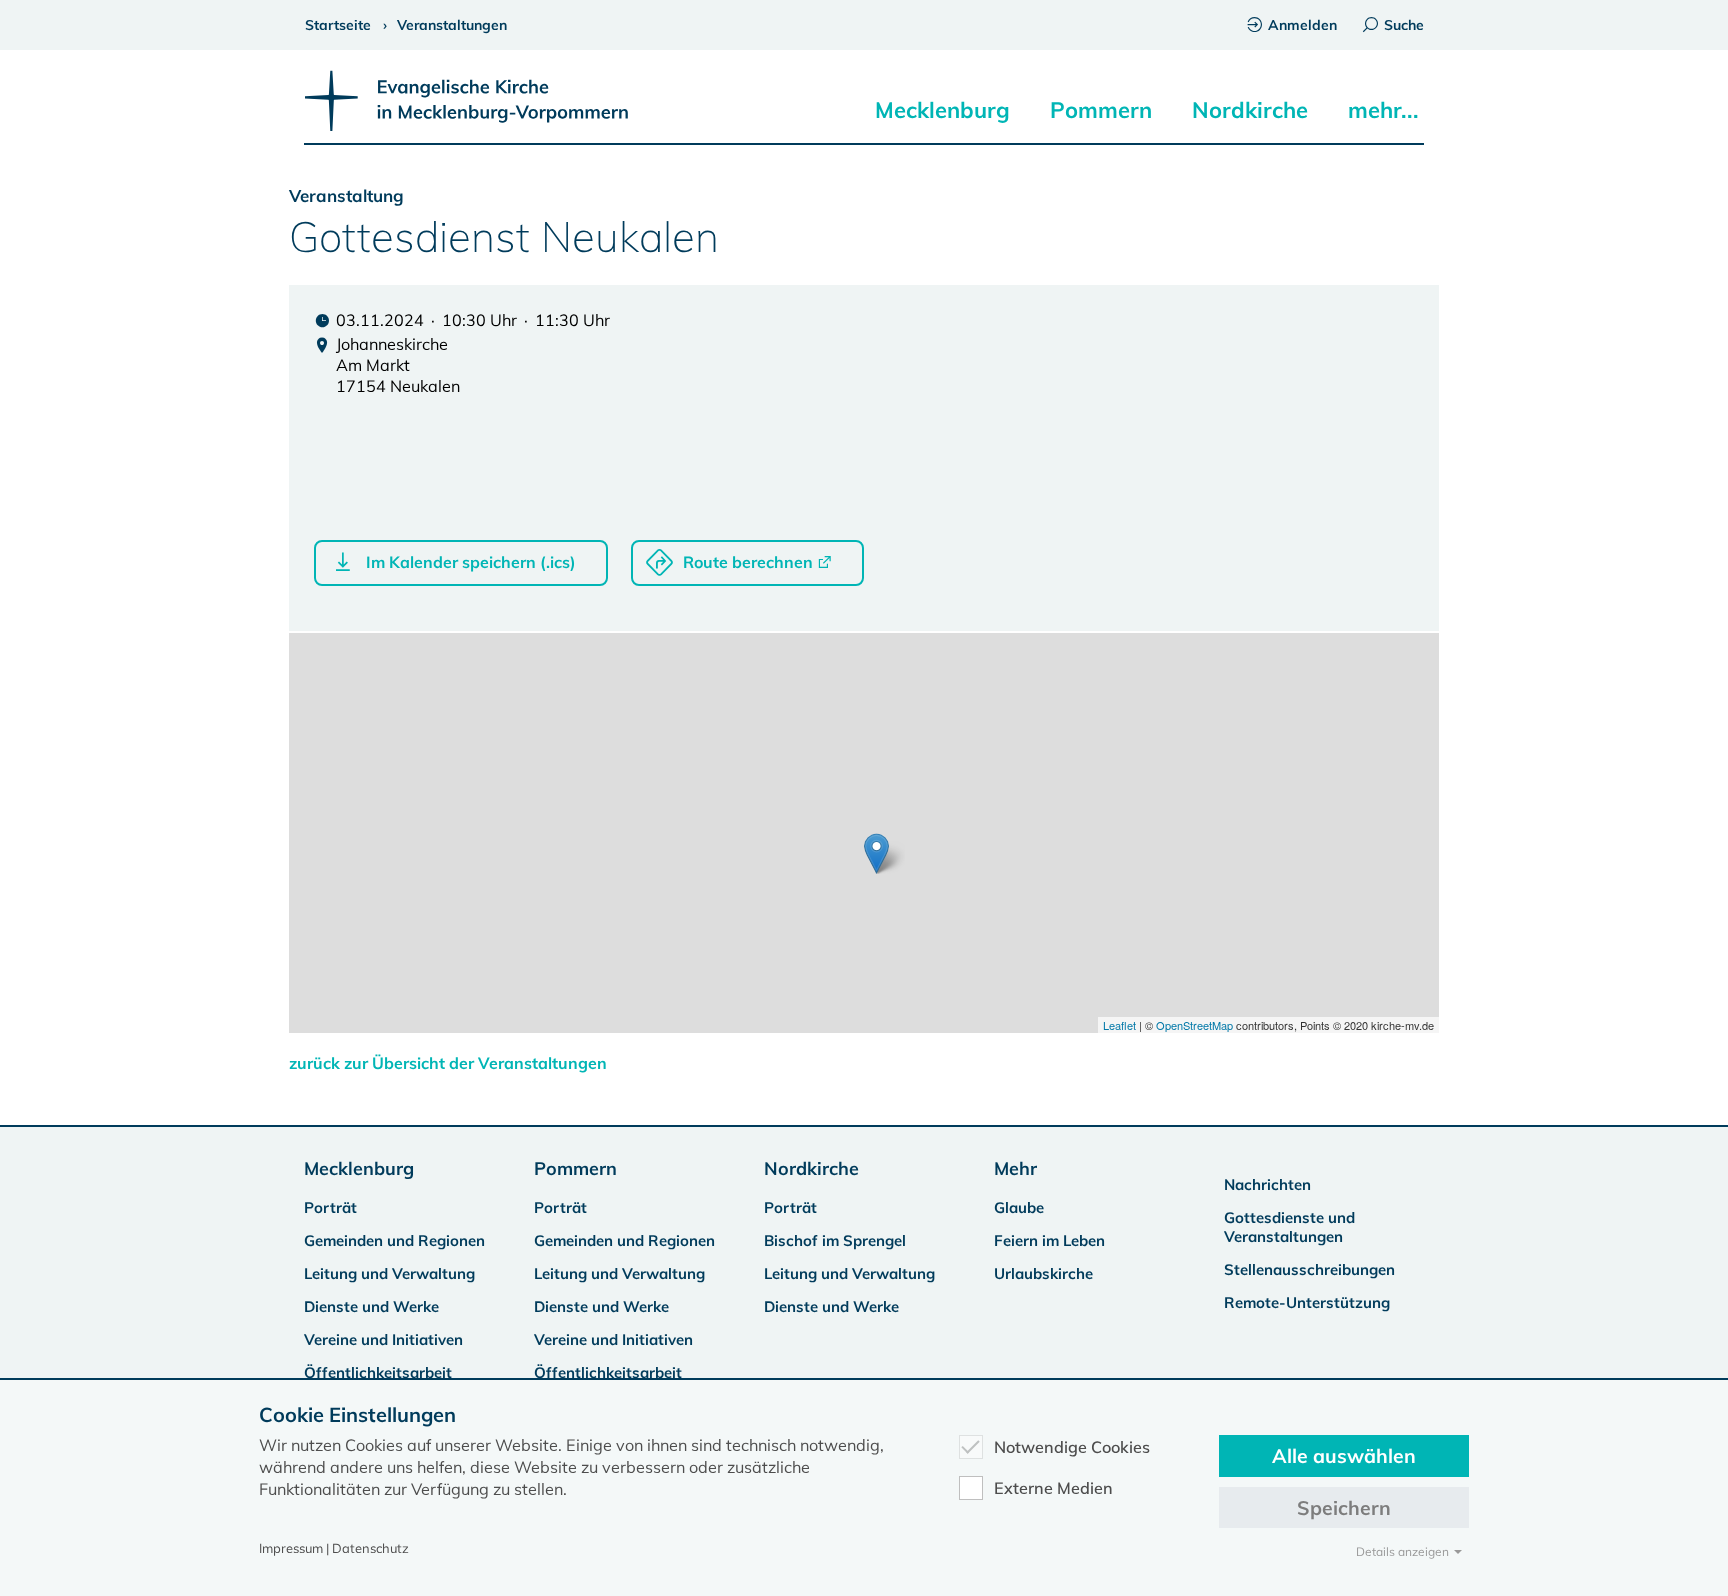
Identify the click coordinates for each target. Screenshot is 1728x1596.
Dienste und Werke (371, 1306)
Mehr (1015, 1168)
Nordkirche (1250, 110)
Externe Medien (1053, 1488)
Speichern (1344, 1507)
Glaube (1019, 1207)
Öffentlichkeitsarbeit (378, 1372)
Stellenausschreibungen (1309, 1269)
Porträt (330, 1207)
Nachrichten (1267, 1184)
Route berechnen (748, 562)
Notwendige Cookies (1072, 1447)
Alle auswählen (1344, 1455)
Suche (1404, 25)
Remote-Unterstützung (1307, 1302)
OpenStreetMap (1194, 1025)
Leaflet (1119, 1025)
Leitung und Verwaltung (389, 1273)
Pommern (1101, 110)
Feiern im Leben (1049, 1240)
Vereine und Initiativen (383, 1339)
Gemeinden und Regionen (394, 1240)
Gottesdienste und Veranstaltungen (1289, 1227)
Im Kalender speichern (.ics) (471, 562)
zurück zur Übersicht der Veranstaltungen (448, 1063)
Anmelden (1302, 25)
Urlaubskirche (1043, 1273)
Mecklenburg (942, 110)
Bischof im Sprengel (835, 1240)
